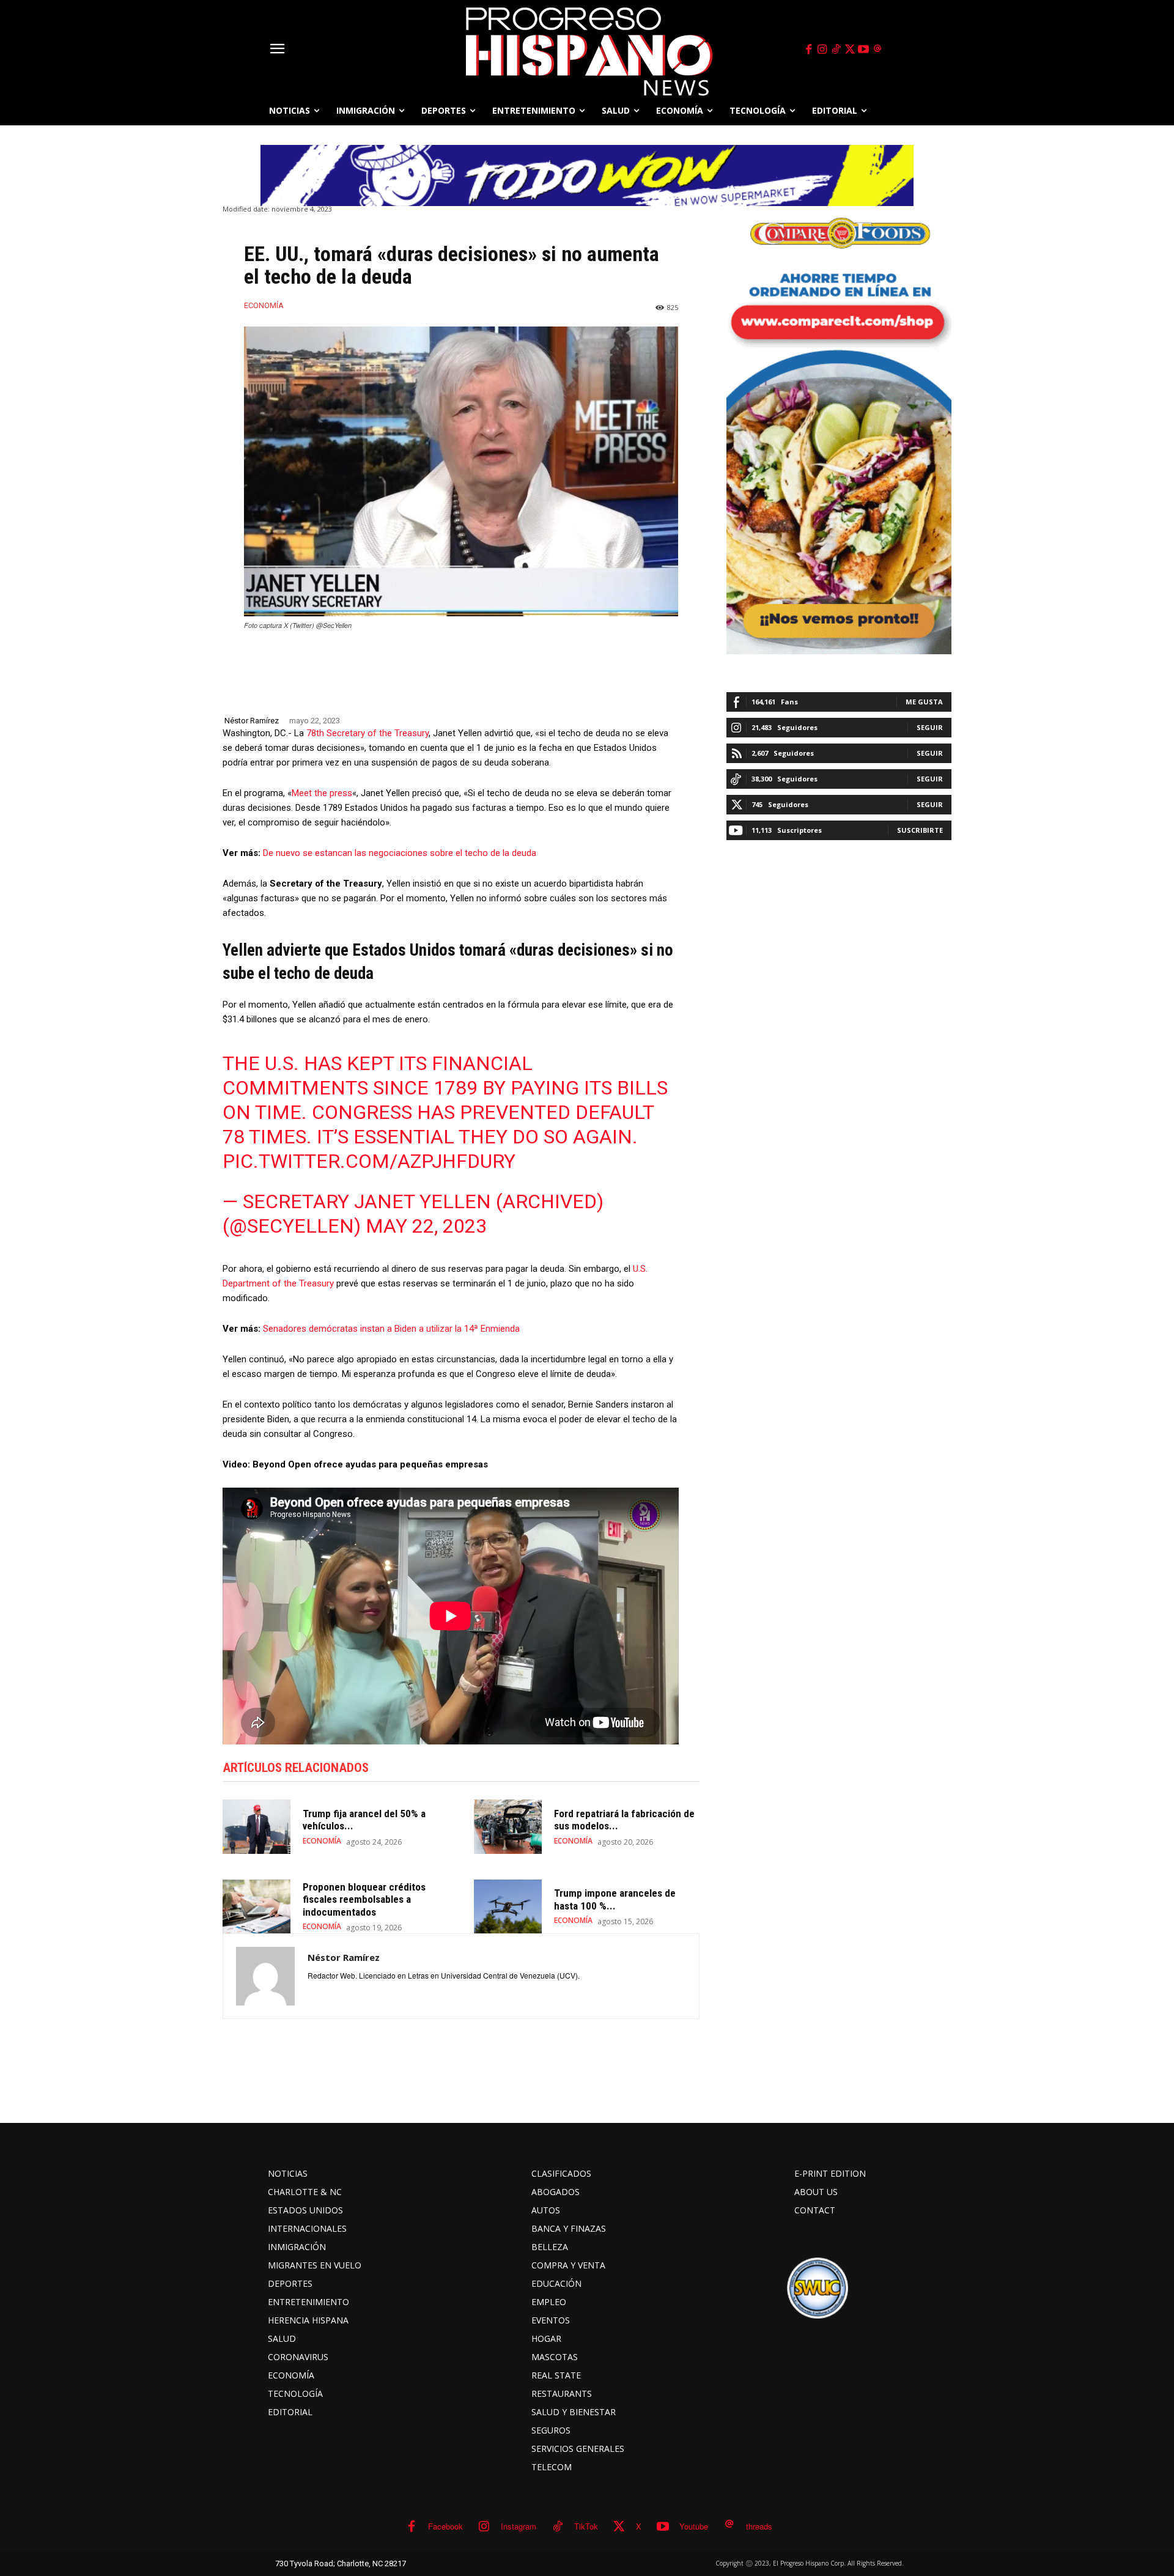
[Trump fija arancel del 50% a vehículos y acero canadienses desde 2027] (257, 1827)
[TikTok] (836, 50)
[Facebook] (808, 50)
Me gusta (924, 702)
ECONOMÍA (264, 305)
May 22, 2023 (426, 1226)
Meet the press (322, 793)
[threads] (877, 50)
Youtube (694, 2526)
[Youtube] (864, 50)
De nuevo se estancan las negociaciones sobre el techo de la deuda (400, 853)
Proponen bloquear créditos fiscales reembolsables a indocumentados (364, 1899)
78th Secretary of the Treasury (367, 733)
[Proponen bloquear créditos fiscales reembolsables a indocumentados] (257, 1907)
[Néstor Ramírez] (265, 1976)
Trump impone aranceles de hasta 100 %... (615, 1899)
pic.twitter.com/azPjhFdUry (369, 1161)
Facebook (445, 2526)
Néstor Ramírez (252, 721)
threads (759, 2526)
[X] (850, 50)
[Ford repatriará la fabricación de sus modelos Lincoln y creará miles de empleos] (508, 1827)
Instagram (519, 2526)
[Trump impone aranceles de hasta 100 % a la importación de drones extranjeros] (508, 1907)
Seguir (930, 727)
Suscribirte (920, 830)
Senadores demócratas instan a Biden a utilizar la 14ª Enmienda (391, 1329)
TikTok (586, 2526)
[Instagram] (822, 50)
